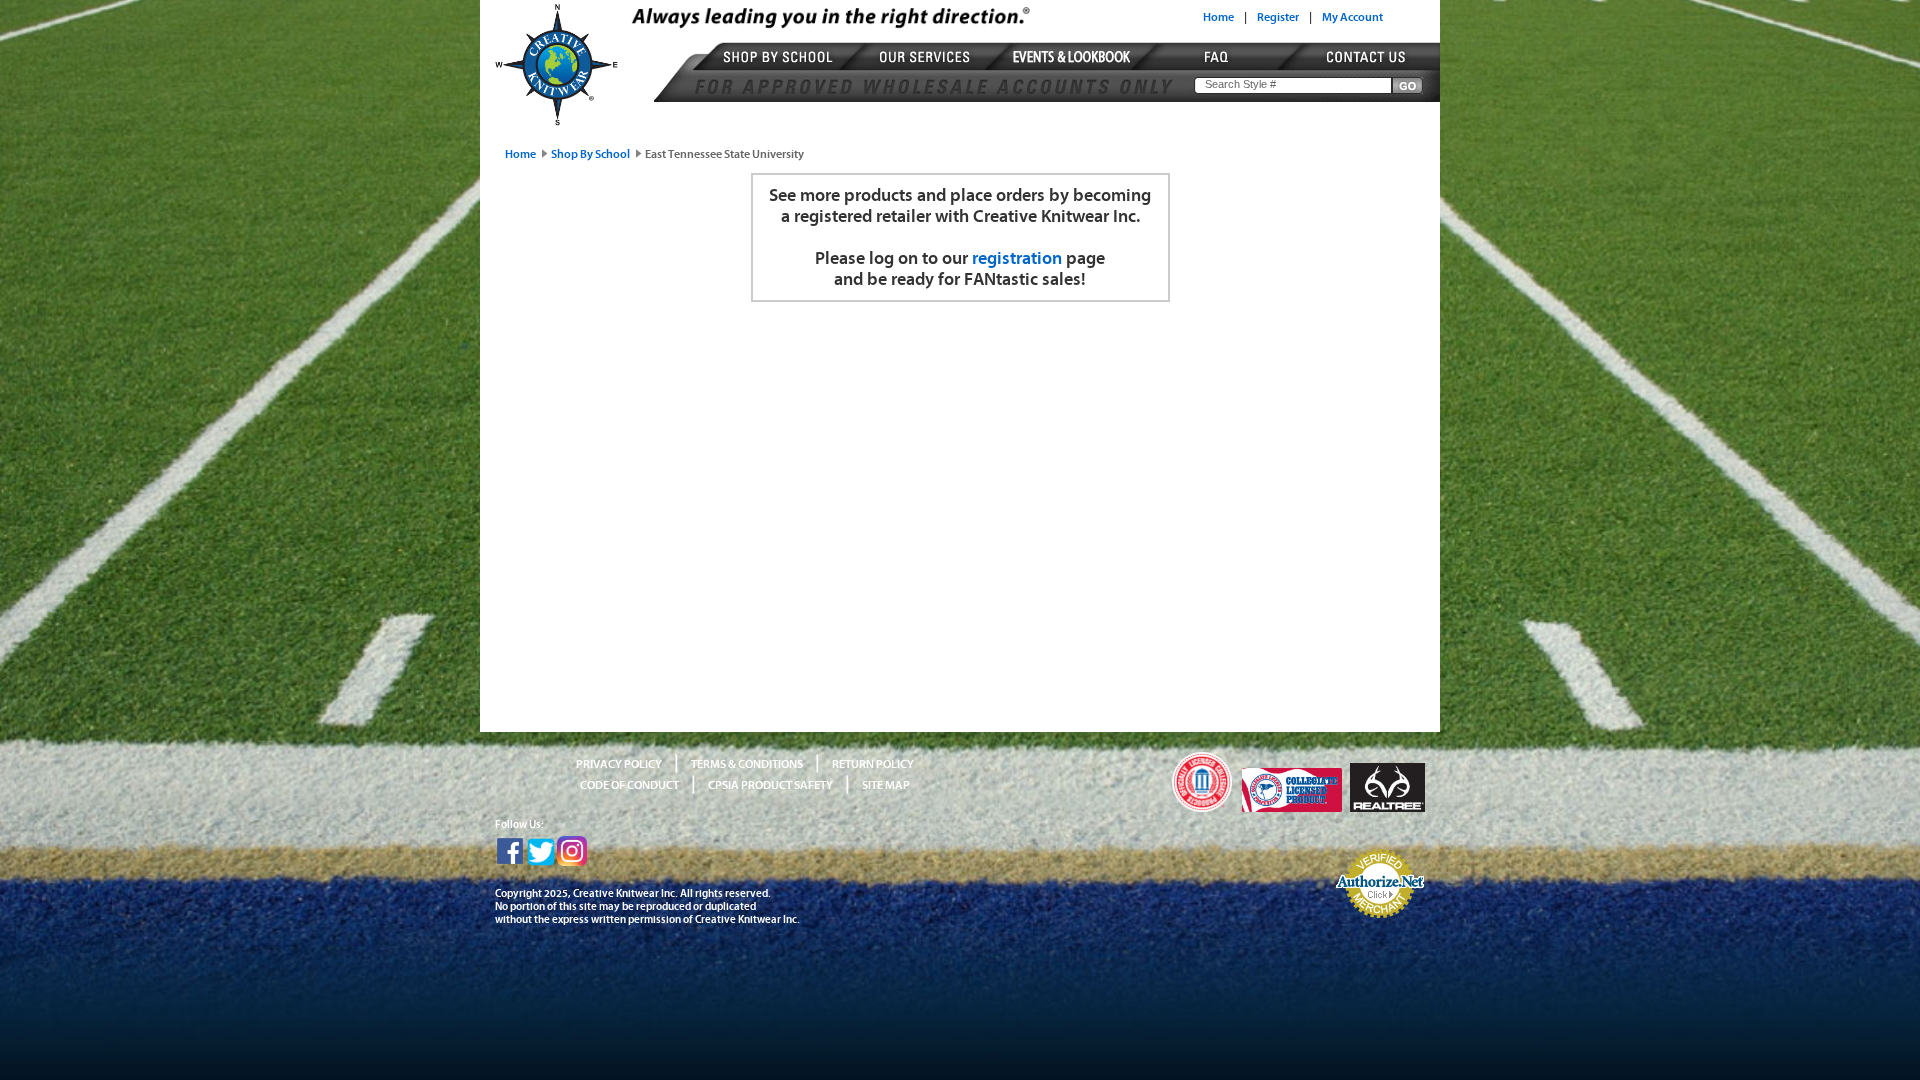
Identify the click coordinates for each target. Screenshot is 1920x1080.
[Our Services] (927, 70)
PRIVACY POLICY (619, 764)
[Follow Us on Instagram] (572, 862)
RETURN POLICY (873, 764)
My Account (1352, 17)
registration (1017, 258)
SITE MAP (886, 785)
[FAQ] (1219, 70)
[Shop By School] (781, 70)
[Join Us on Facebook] (510, 862)
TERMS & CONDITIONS (747, 764)
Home (1218, 17)
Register (1278, 17)
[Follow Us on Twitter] (541, 862)
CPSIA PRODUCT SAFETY (770, 785)
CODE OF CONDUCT (629, 785)
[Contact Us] (1356, 70)
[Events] (1073, 70)
